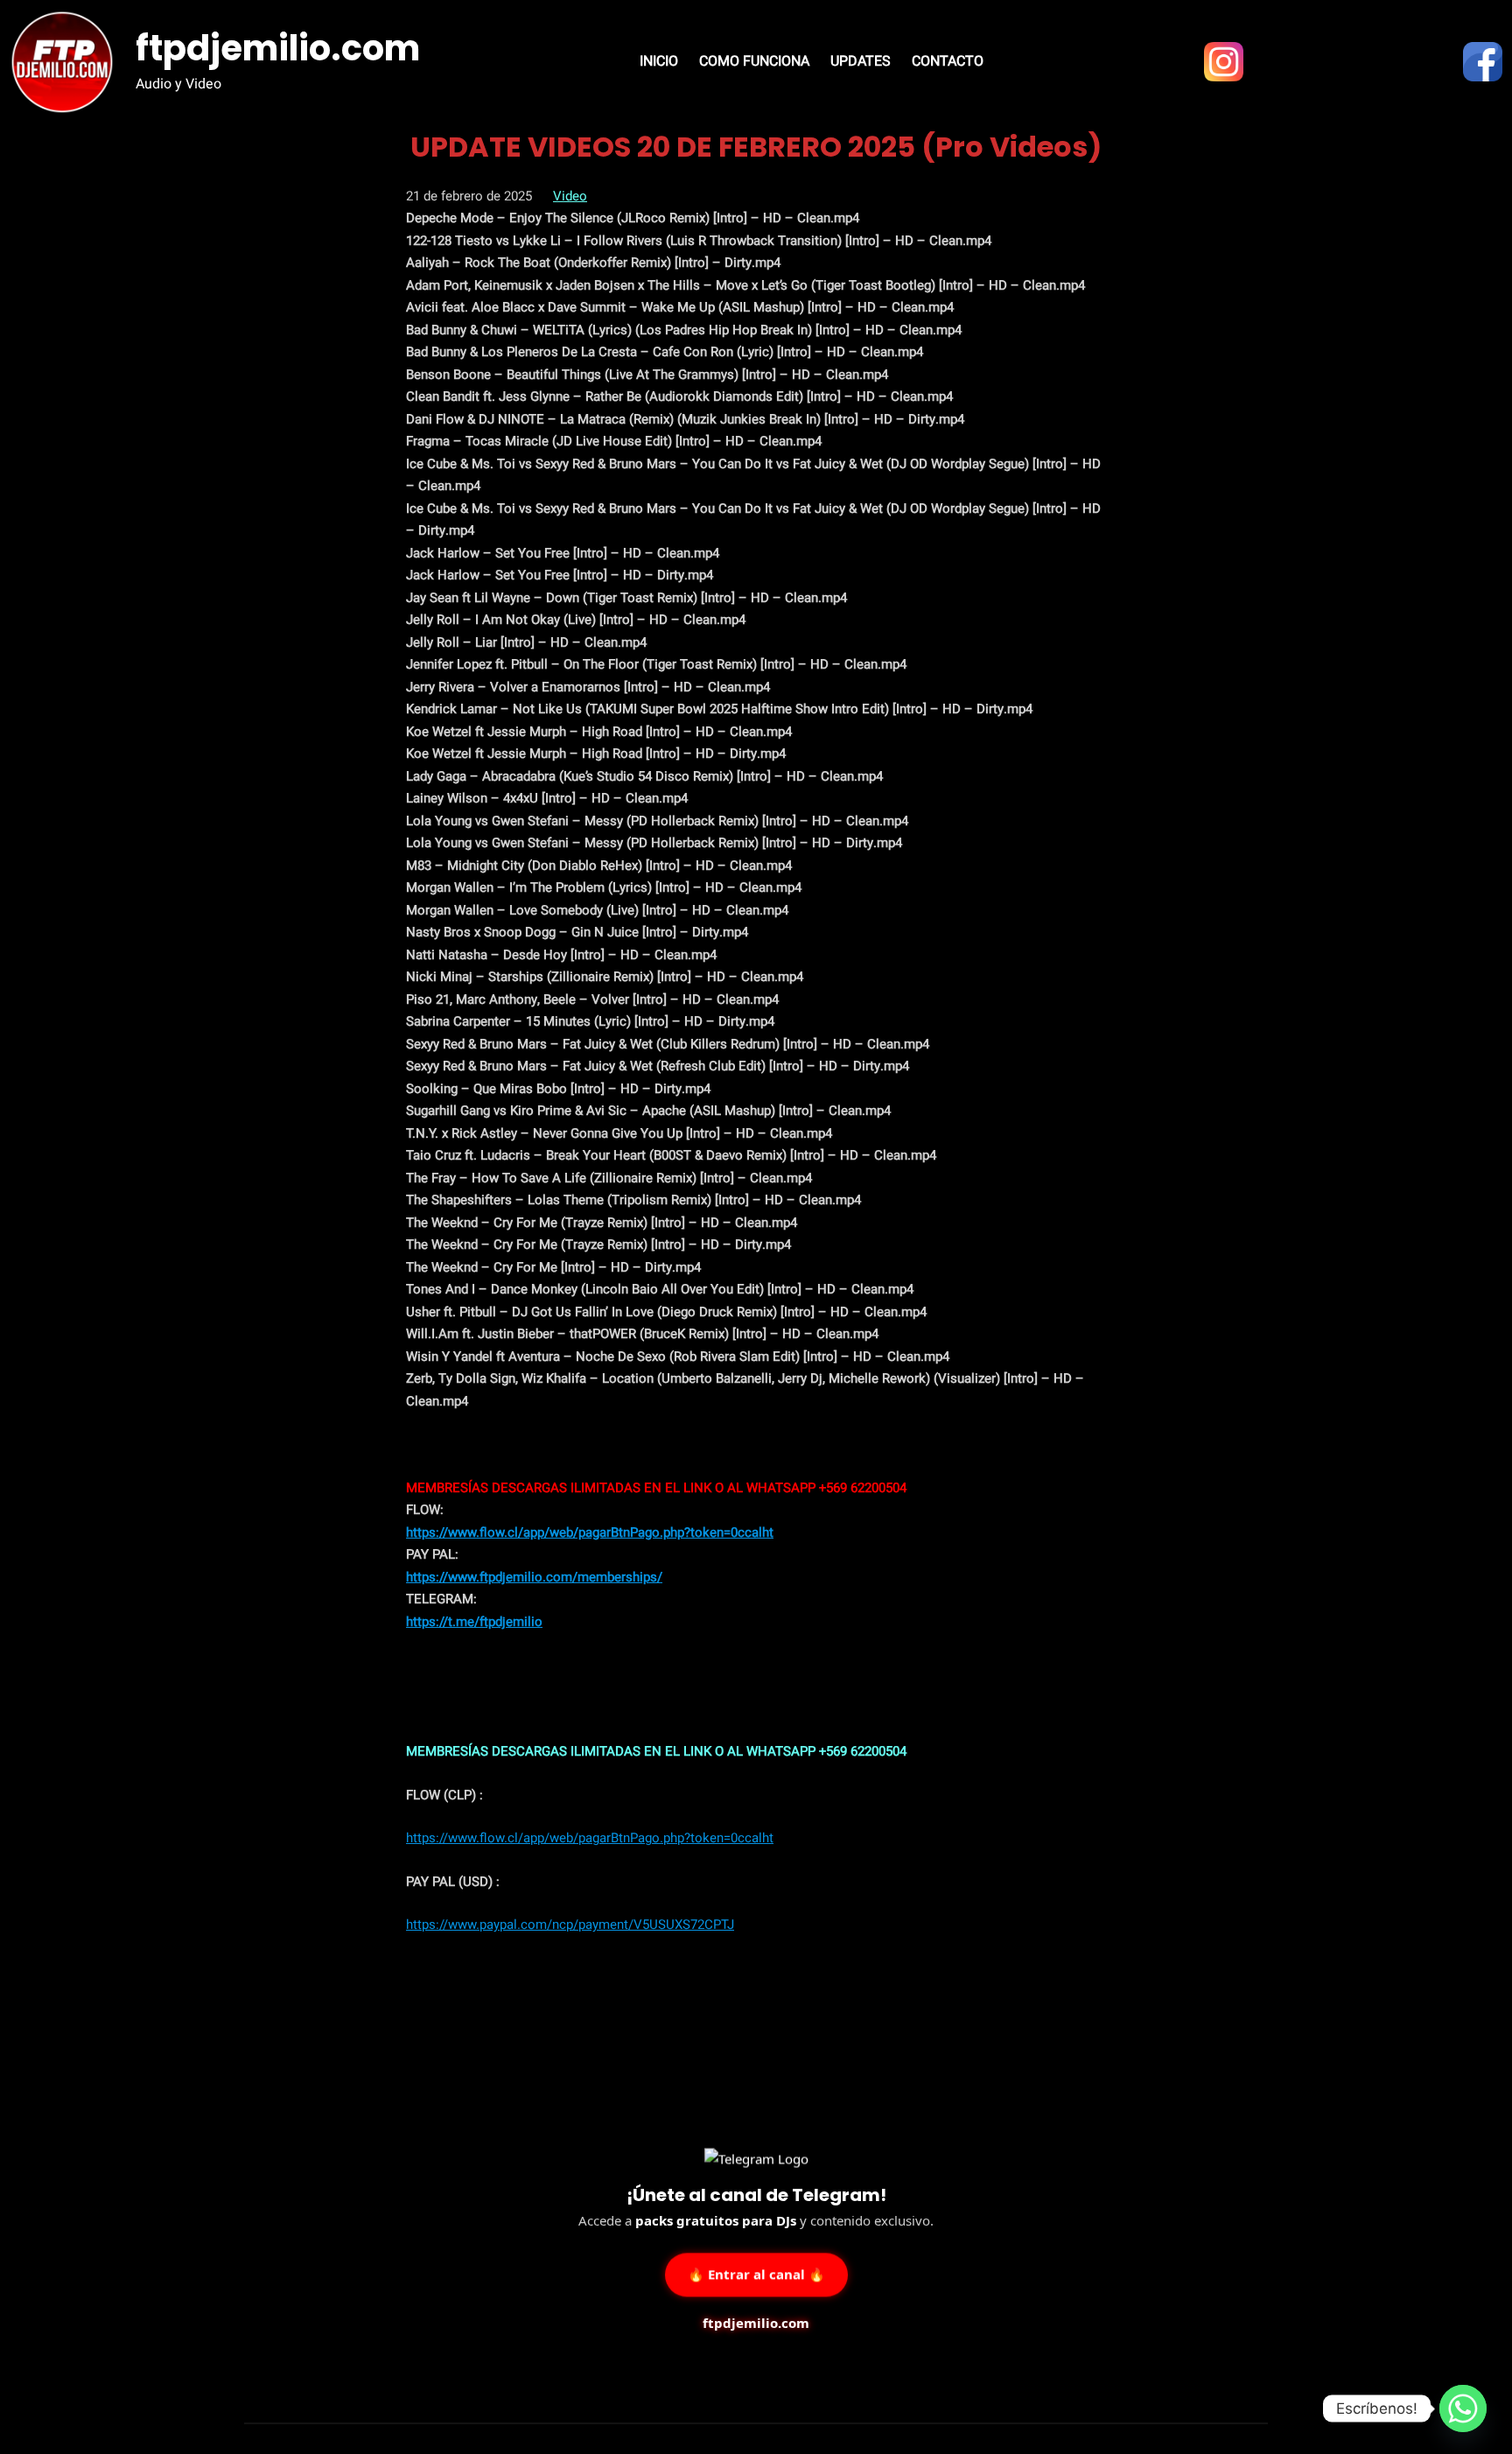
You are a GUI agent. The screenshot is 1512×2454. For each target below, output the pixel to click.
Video (570, 196)
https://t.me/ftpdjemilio (474, 1622)
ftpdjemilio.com (278, 48)
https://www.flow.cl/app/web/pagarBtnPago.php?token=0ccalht (590, 1532)
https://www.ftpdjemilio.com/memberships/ (534, 1577)
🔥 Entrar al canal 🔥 (756, 2272)
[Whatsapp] (1463, 2408)
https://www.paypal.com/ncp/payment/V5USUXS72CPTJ (570, 1925)
